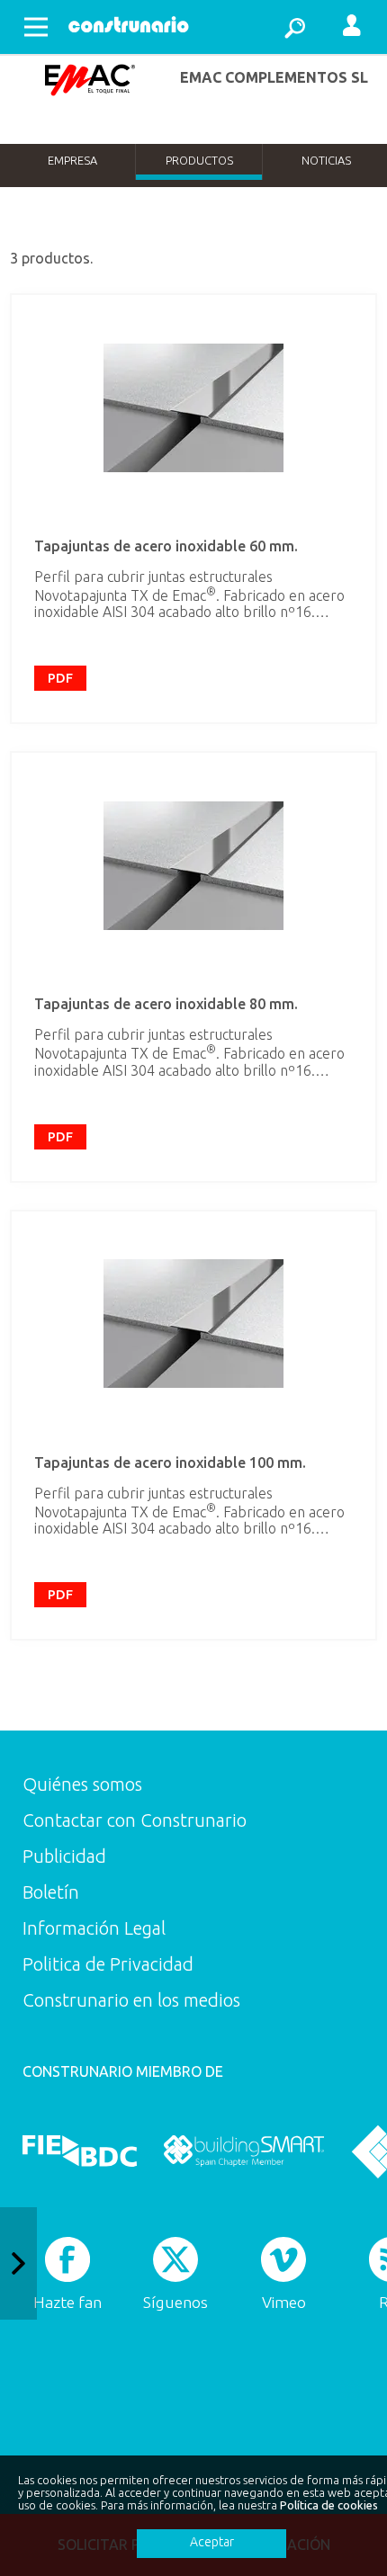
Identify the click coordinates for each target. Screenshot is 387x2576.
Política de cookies (329, 2505)
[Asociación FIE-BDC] (80, 2151)
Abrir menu (36, 27)
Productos (199, 160)
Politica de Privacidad (108, 1964)
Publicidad (64, 1856)
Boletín (51, 1892)
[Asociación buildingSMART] (243, 2151)
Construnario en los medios (131, 2000)
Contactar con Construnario (135, 1820)
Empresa (72, 160)
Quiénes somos (82, 1784)
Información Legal (94, 1928)
